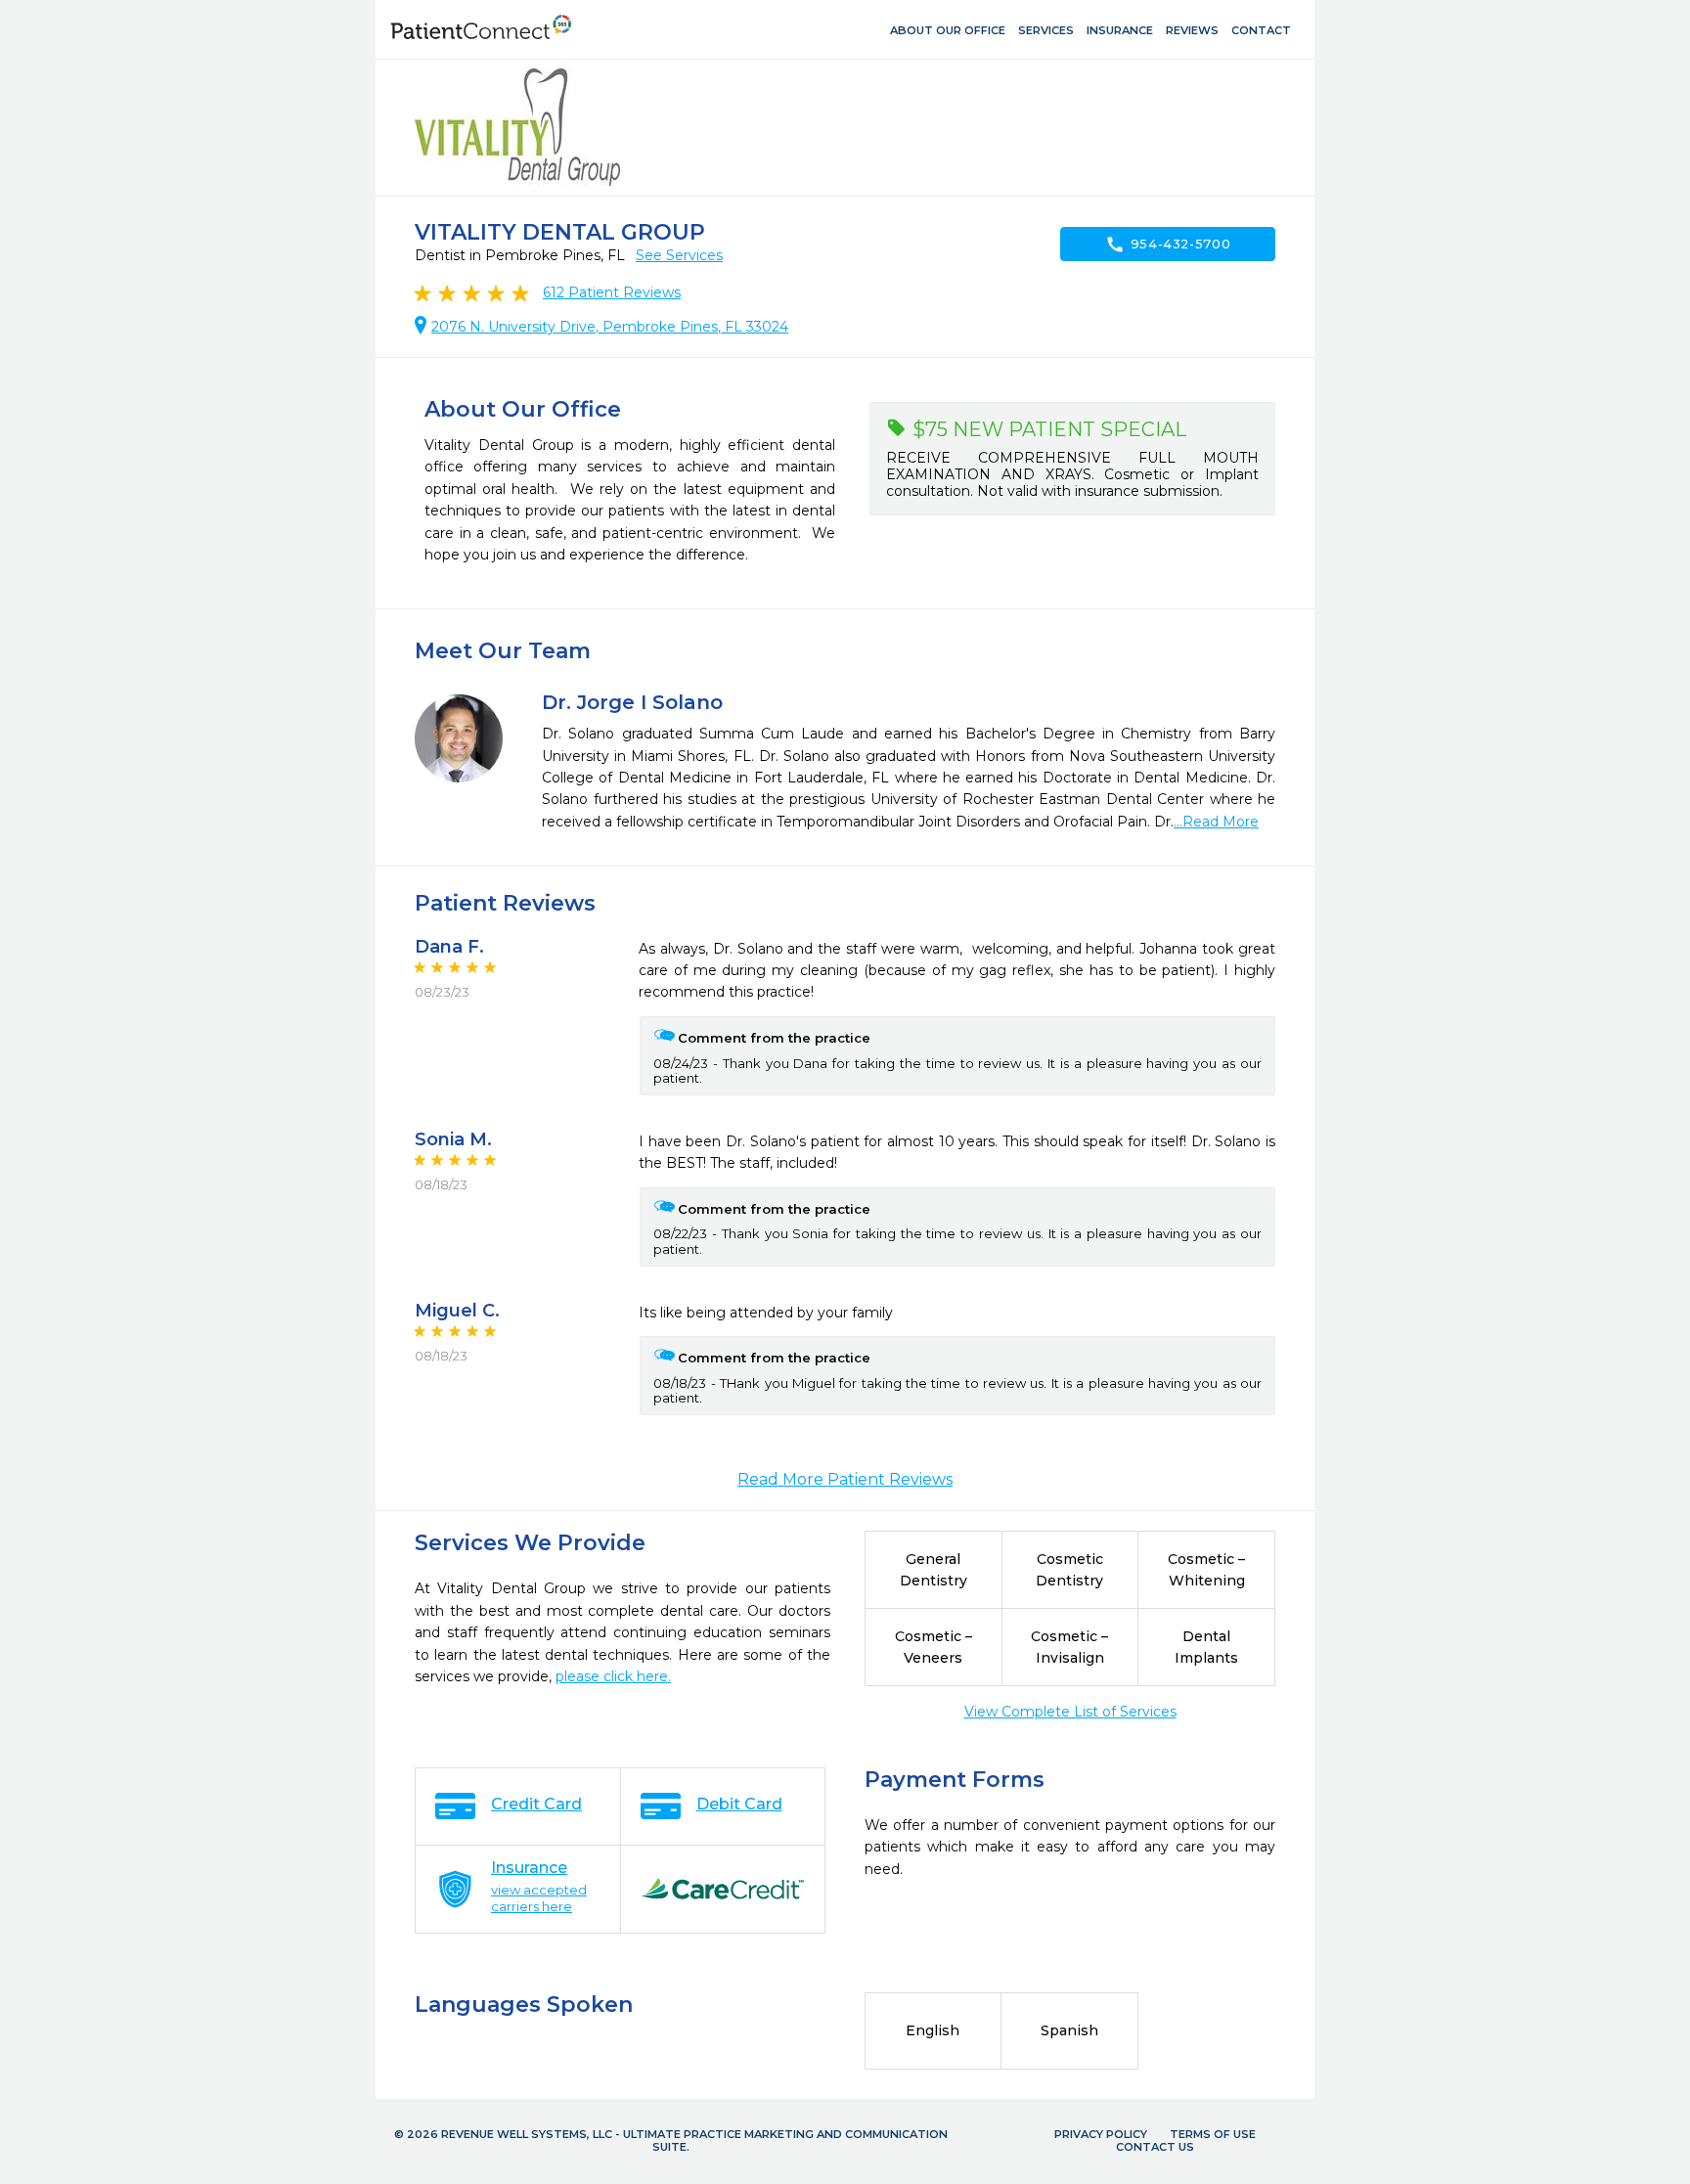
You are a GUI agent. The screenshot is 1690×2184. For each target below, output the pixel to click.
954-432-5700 (1168, 245)
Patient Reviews (612, 292)
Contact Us (1155, 2147)
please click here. (613, 1676)
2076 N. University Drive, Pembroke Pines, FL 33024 (610, 327)
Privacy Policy (1101, 2134)
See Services (679, 255)
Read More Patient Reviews (845, 1479)
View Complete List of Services (1070, 1712)
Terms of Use (1213, 2134)
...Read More (1216, 822)
